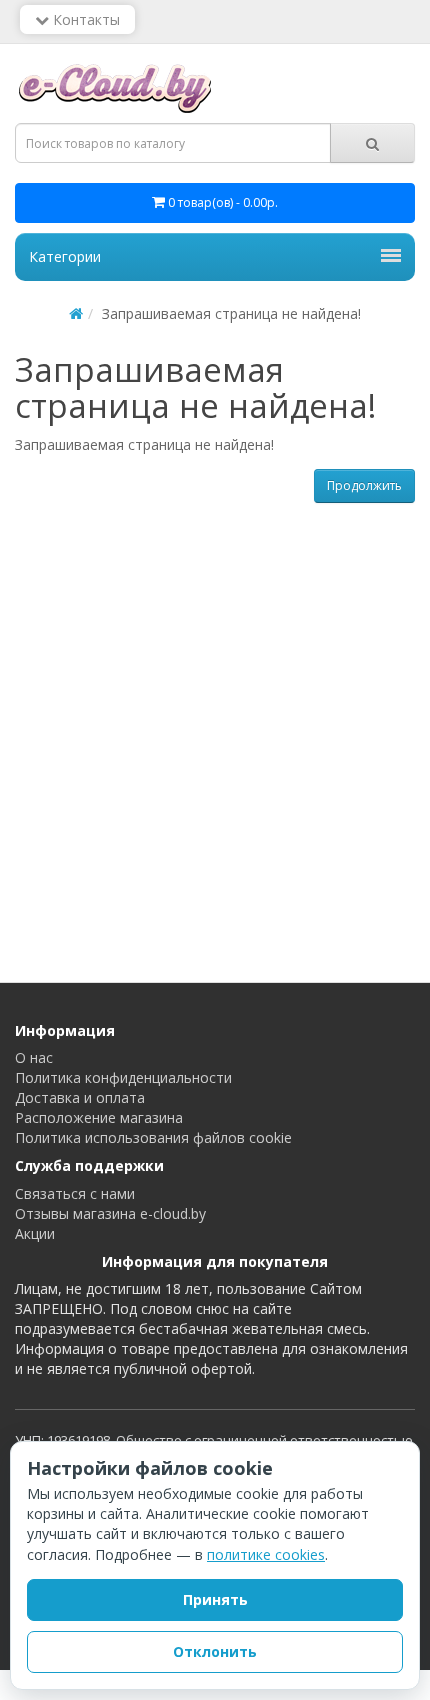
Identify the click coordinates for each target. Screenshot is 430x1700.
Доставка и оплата (80, 1097)
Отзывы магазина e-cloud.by (110, 1213)
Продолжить (364, 485)
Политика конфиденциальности (123, 1077)
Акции (35, 1233)
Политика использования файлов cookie (153, 1137)
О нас (34, 1057)
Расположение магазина (99, 1117)
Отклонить (215, 1651)
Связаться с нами (75, 1193)
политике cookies (266, 1554)
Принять (215, 1599)
